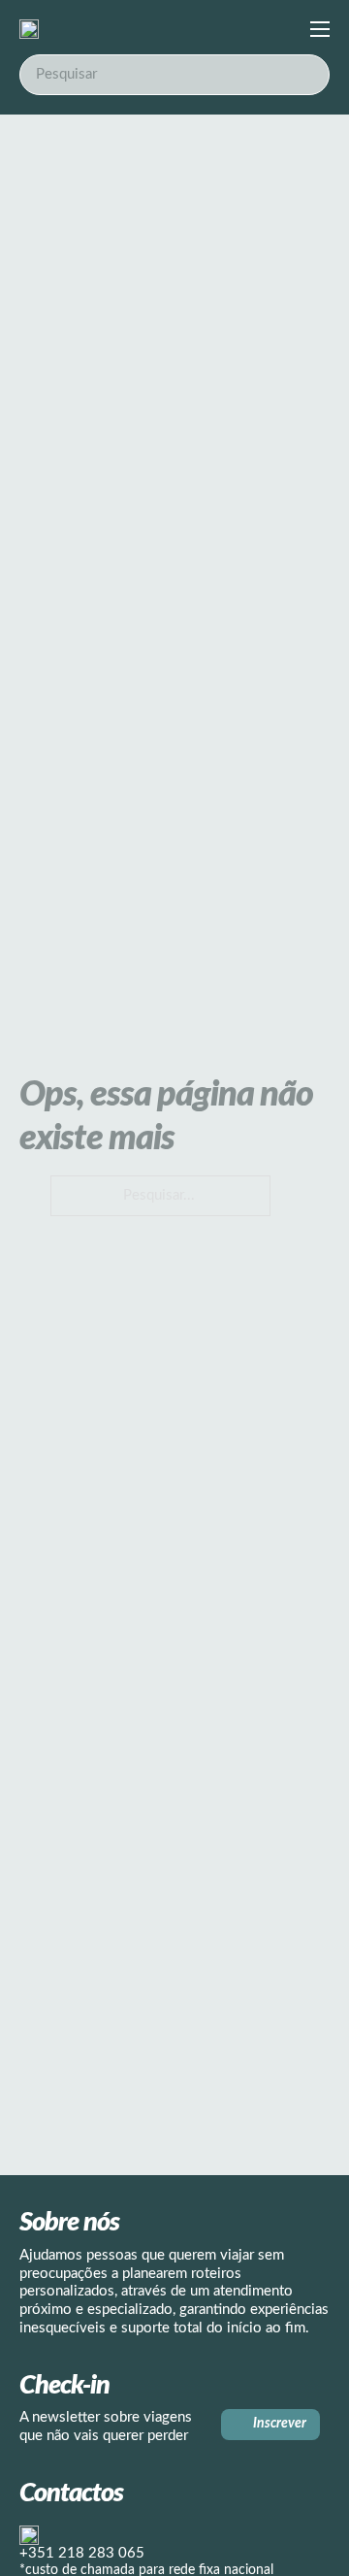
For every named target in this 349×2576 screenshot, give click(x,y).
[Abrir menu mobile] (320, 29)
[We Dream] (29, 29)
